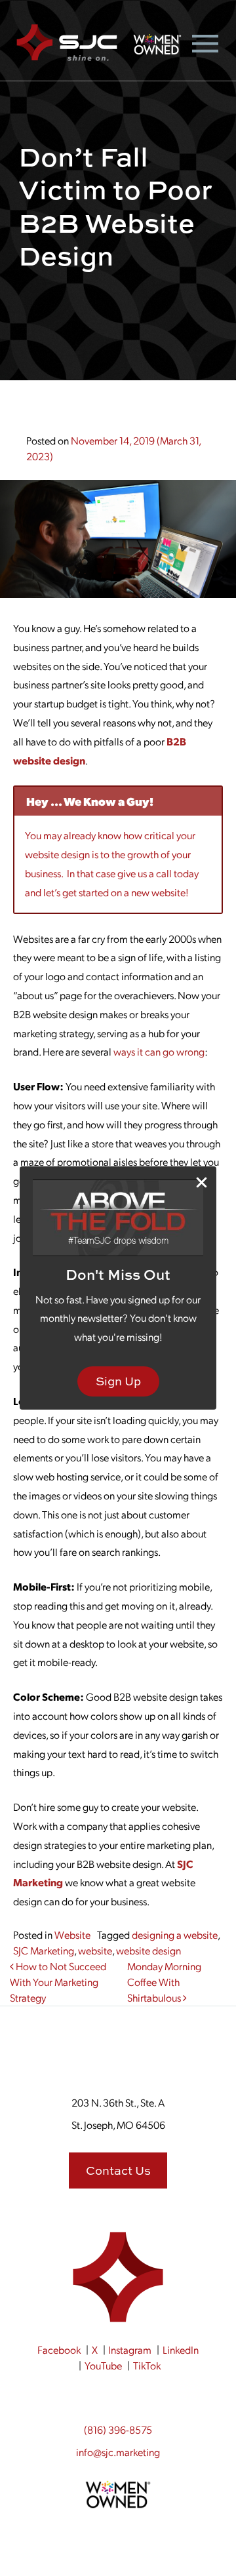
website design (148, 1950)
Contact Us (118, 2170)
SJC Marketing (44, 1950)
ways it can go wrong (159, 1051)
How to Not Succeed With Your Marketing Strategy (58, 1982)
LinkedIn (181, 2349)
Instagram (130, 2349)
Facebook (59, 2349)
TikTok (147, 2365)
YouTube (103, 2365)
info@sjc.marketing (118, 2452)
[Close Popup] (202, 1182)
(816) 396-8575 (118, 2429)
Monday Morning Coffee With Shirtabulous (164, 1982)
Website (72, 1934)
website (95, 1950)
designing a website (175, 1934)
